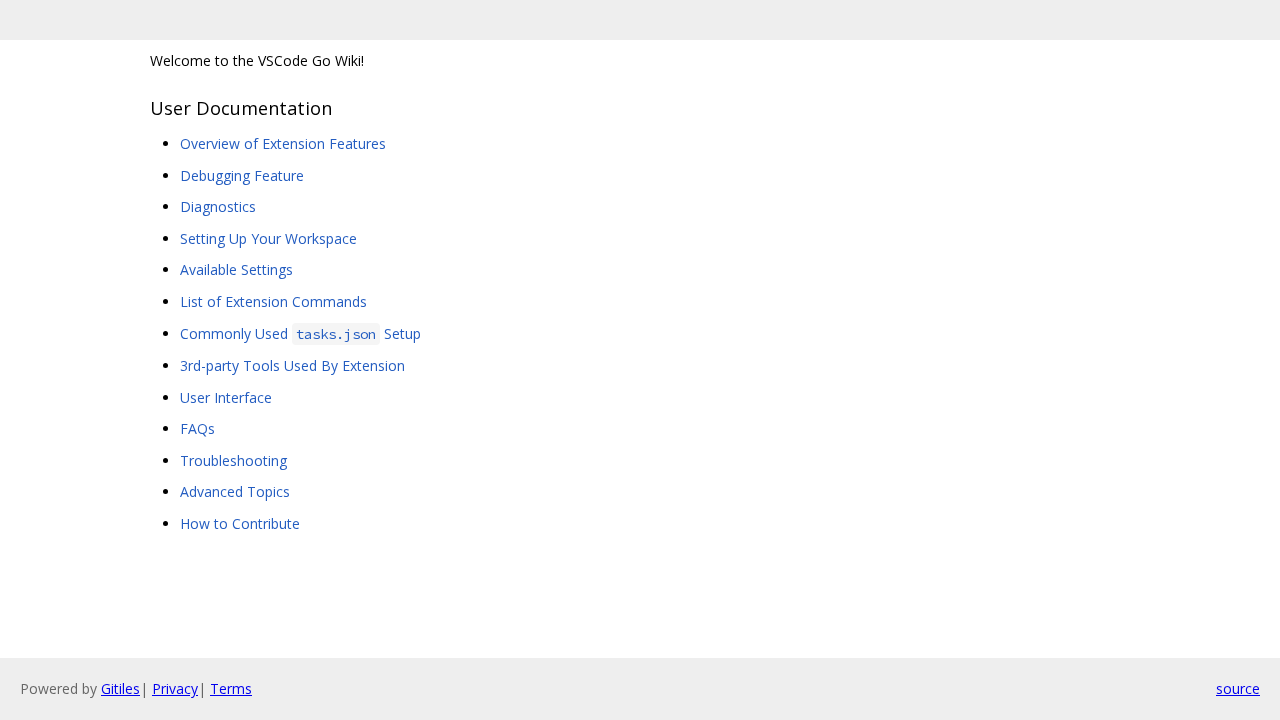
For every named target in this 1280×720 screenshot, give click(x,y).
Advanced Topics (235, 491)
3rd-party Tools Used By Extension (292, 365)
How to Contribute (240, 523)
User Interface (226, 397)
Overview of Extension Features (283, 143)
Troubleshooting (233, 460)
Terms (231, 688)
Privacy (175, 688)
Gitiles (120, 688)
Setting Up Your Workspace (268, 238)
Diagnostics (218, 206)
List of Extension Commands (273, 301)
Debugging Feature (242, 175)
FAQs (197, 428)
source (1238, 688)
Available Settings (236, 269)
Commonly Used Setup (300, 333)
